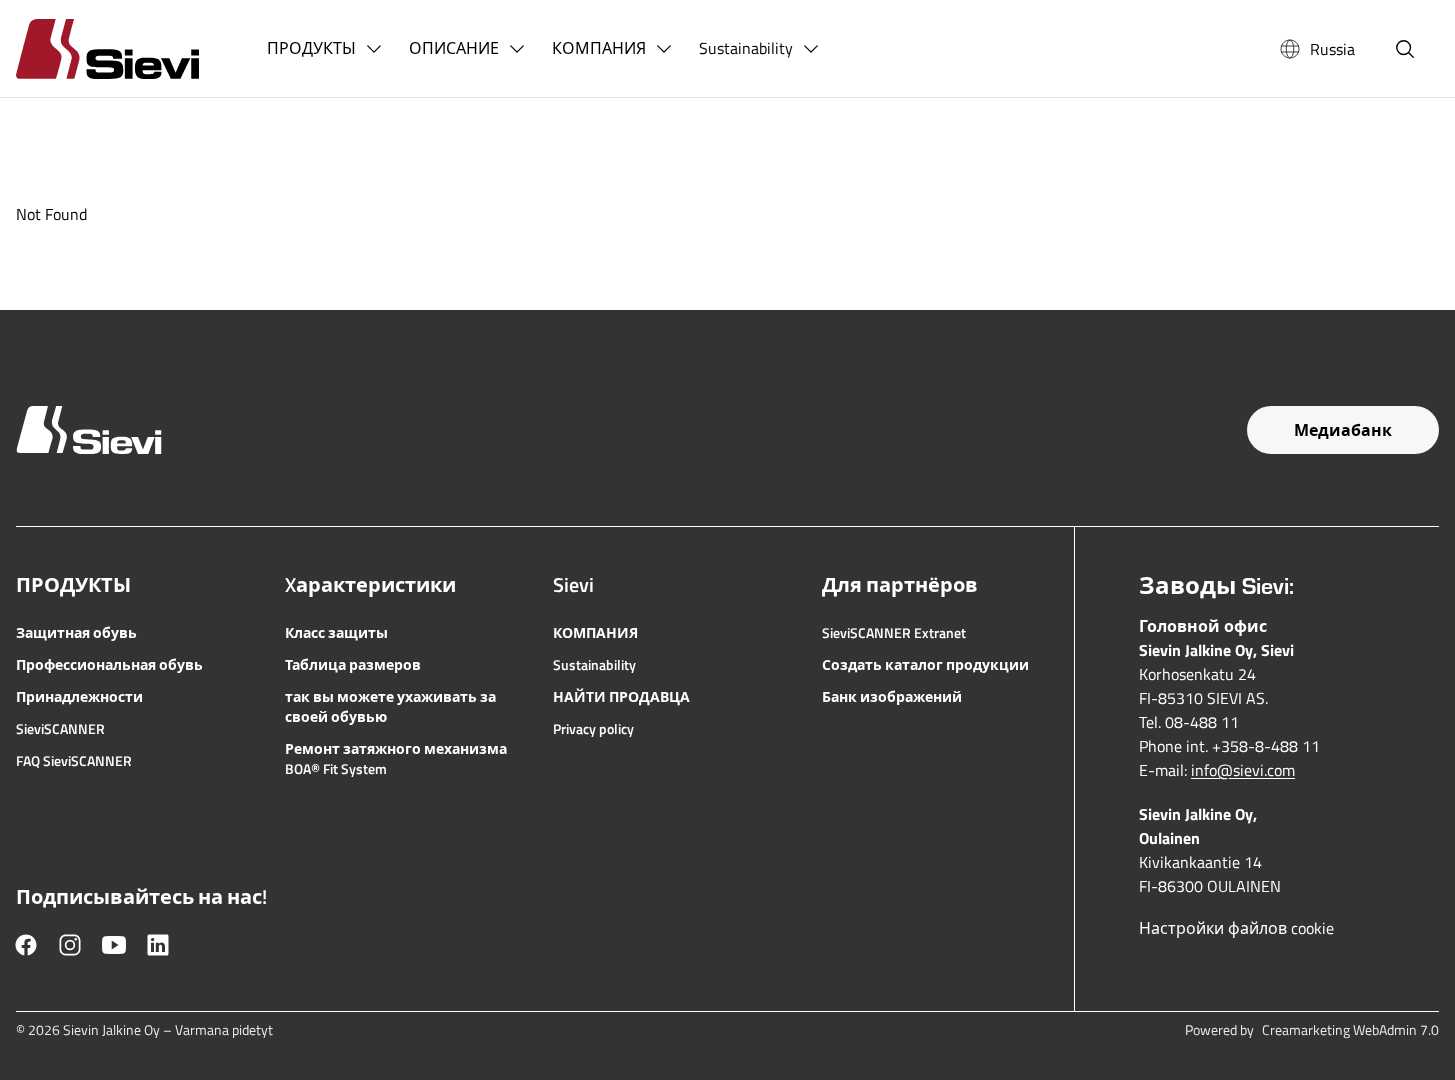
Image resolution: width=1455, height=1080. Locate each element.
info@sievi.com (1243, 770)
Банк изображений (892, 697)
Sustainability (594, 665)
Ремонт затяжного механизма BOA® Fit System (396, 759)
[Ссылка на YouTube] (114, 945)
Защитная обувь (76, 633)
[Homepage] (131, 48)
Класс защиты (336, 633)
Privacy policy (593, 729)
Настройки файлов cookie (1236, 928)
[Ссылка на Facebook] (26, 945)
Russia (1332, 49)
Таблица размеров (353, 665)
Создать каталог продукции (925, 665)
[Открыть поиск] (1405, 49)
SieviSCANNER (60, 729)
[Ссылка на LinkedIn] (158, 945)
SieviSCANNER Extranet (894, 633)
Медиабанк (1343, 430)
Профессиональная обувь (109, 665)
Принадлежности (79, 697)
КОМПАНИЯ (595, 633)
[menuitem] (325, 49)
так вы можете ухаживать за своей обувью (390, 707)
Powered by (1312, 1030)
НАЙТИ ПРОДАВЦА (621, 697)
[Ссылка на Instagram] (70, 945)
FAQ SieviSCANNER (74, 761)
